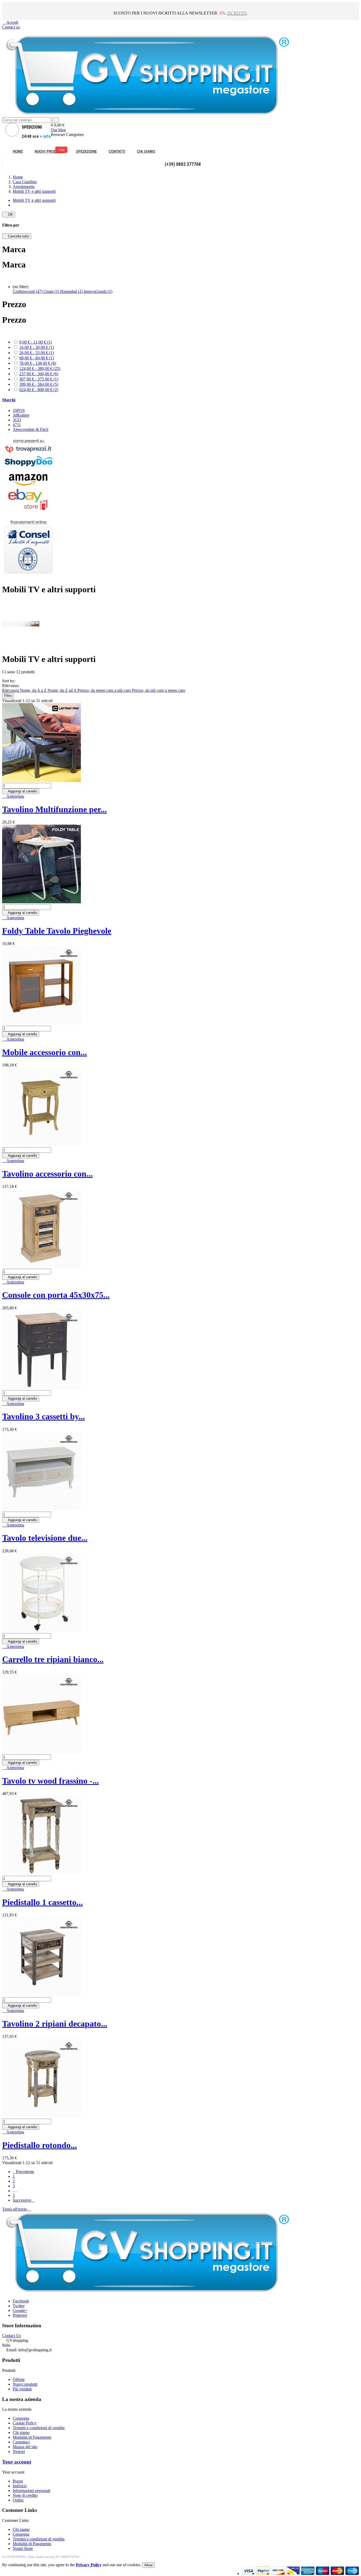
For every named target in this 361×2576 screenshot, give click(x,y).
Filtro (8, 696)
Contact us (11, 27)
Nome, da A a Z (34, 690)
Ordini (18, 2500)
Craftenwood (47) (28, 291)
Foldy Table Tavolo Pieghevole (57, 931)
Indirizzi (20, 2486)
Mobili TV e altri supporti (34, 200)
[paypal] (293, 2573)
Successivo (24, 2200)
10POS (19, 410)
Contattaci (21, 2442)
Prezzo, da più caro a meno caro (159, 690)
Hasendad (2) (72, 291)
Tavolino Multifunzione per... (54, 809)
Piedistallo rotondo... (40, 2145)
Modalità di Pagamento (32, 2437)
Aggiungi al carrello (21, 791)
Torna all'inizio (17, 2209)
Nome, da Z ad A (63, 690)
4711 (17, 425)
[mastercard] (337, 2573)
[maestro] (323, 2573)
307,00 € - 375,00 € (39, 379)
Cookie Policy (25, 2423)
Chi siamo (21, 2432)
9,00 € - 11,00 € (36, 342)
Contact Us (11, 2336)
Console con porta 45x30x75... (56, 1295)
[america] (308, 2573)
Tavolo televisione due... (45, 1538)
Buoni (18, 2481)
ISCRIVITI (237, 13)
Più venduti (22, 2389)
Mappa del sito (25, 2447)
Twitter (19, 2306)
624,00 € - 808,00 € (39, 390)
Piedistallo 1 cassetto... (42, 1902)
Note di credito (25, 2495)
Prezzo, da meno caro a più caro (105, 690)
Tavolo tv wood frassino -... (50, 1781)
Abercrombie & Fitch (31, 429)
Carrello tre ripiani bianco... (53, 1659)
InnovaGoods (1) (98, 291)
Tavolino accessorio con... (47, 1174)
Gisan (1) (52, 291)
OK (9, 215)
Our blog (58, 130)
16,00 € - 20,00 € (37, 347)
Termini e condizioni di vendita (39, 2428)
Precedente (23, 2172)
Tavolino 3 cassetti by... (43, 1416)
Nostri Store (23, 2548)
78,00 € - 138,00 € (38, 363)
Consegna (21, 2418)
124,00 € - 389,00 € (40, 368)
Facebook (21, 2301)
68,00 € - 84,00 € (37, 358)
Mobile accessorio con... (45, 1052)
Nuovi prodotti (25, 2384)
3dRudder (21, 415)
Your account (17, 2462)
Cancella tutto (17, 236)
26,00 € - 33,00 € (37, 353)
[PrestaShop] (29, 577)
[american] (278, 2573)
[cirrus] (352, 2573)
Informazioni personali (31, 2491)
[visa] (249, 2573)
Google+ (20, 2311)
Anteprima (13, 796)
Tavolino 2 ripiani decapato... (55, 2024)
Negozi (19, 2452)
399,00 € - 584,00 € (39, 384)
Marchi (9, 400)
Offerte (19, 2379)
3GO (17, 420)
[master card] (263, 2573)
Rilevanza (11, 690)
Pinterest (20, 2315)
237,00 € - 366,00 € (39, 374)
